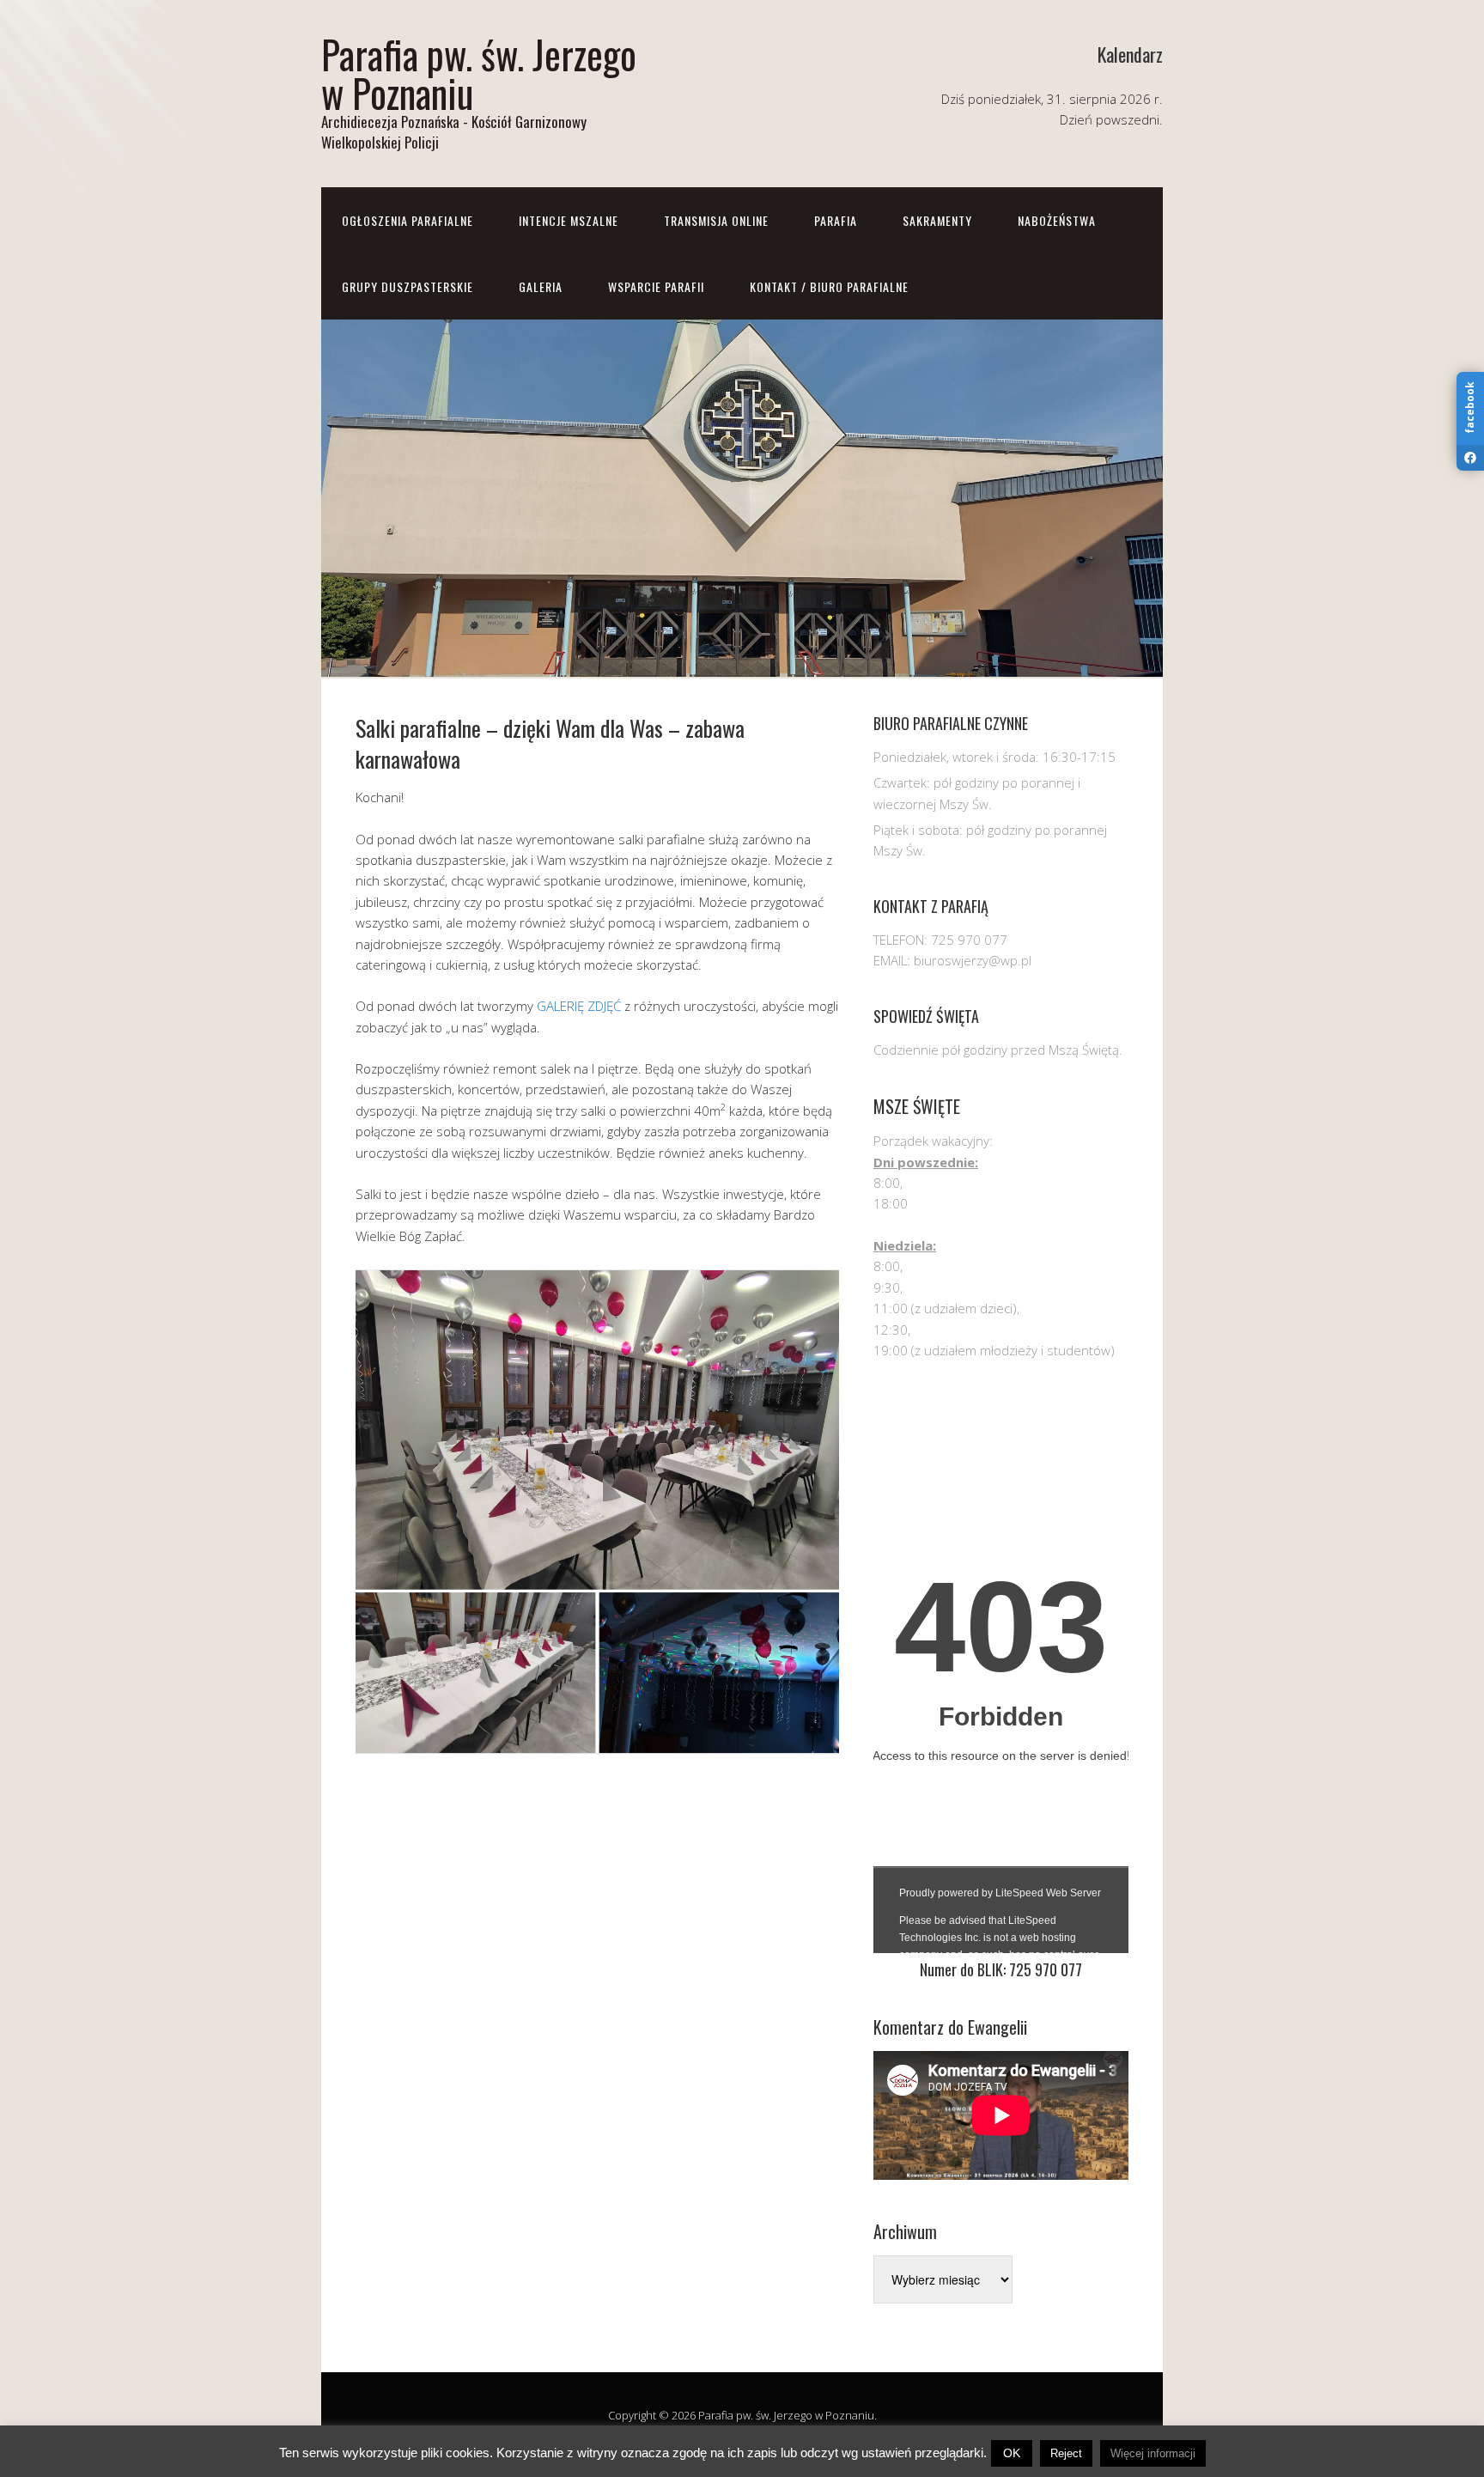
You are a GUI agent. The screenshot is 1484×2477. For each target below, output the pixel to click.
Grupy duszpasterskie (407, 286)
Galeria (541, 286)
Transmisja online (716, 220)
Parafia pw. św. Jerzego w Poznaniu (479, 73)
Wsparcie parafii (656, 286)
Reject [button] (1066, 2453)
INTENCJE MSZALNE (569, 220)
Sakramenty (937, 220)
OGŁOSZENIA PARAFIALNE (407, 220)
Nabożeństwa (1057, 220)
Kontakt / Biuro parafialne (829, 286)
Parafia (836, 220)
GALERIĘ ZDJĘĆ (579, 1006)
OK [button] (1012, 2453)
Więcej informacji (1153, 2453)
